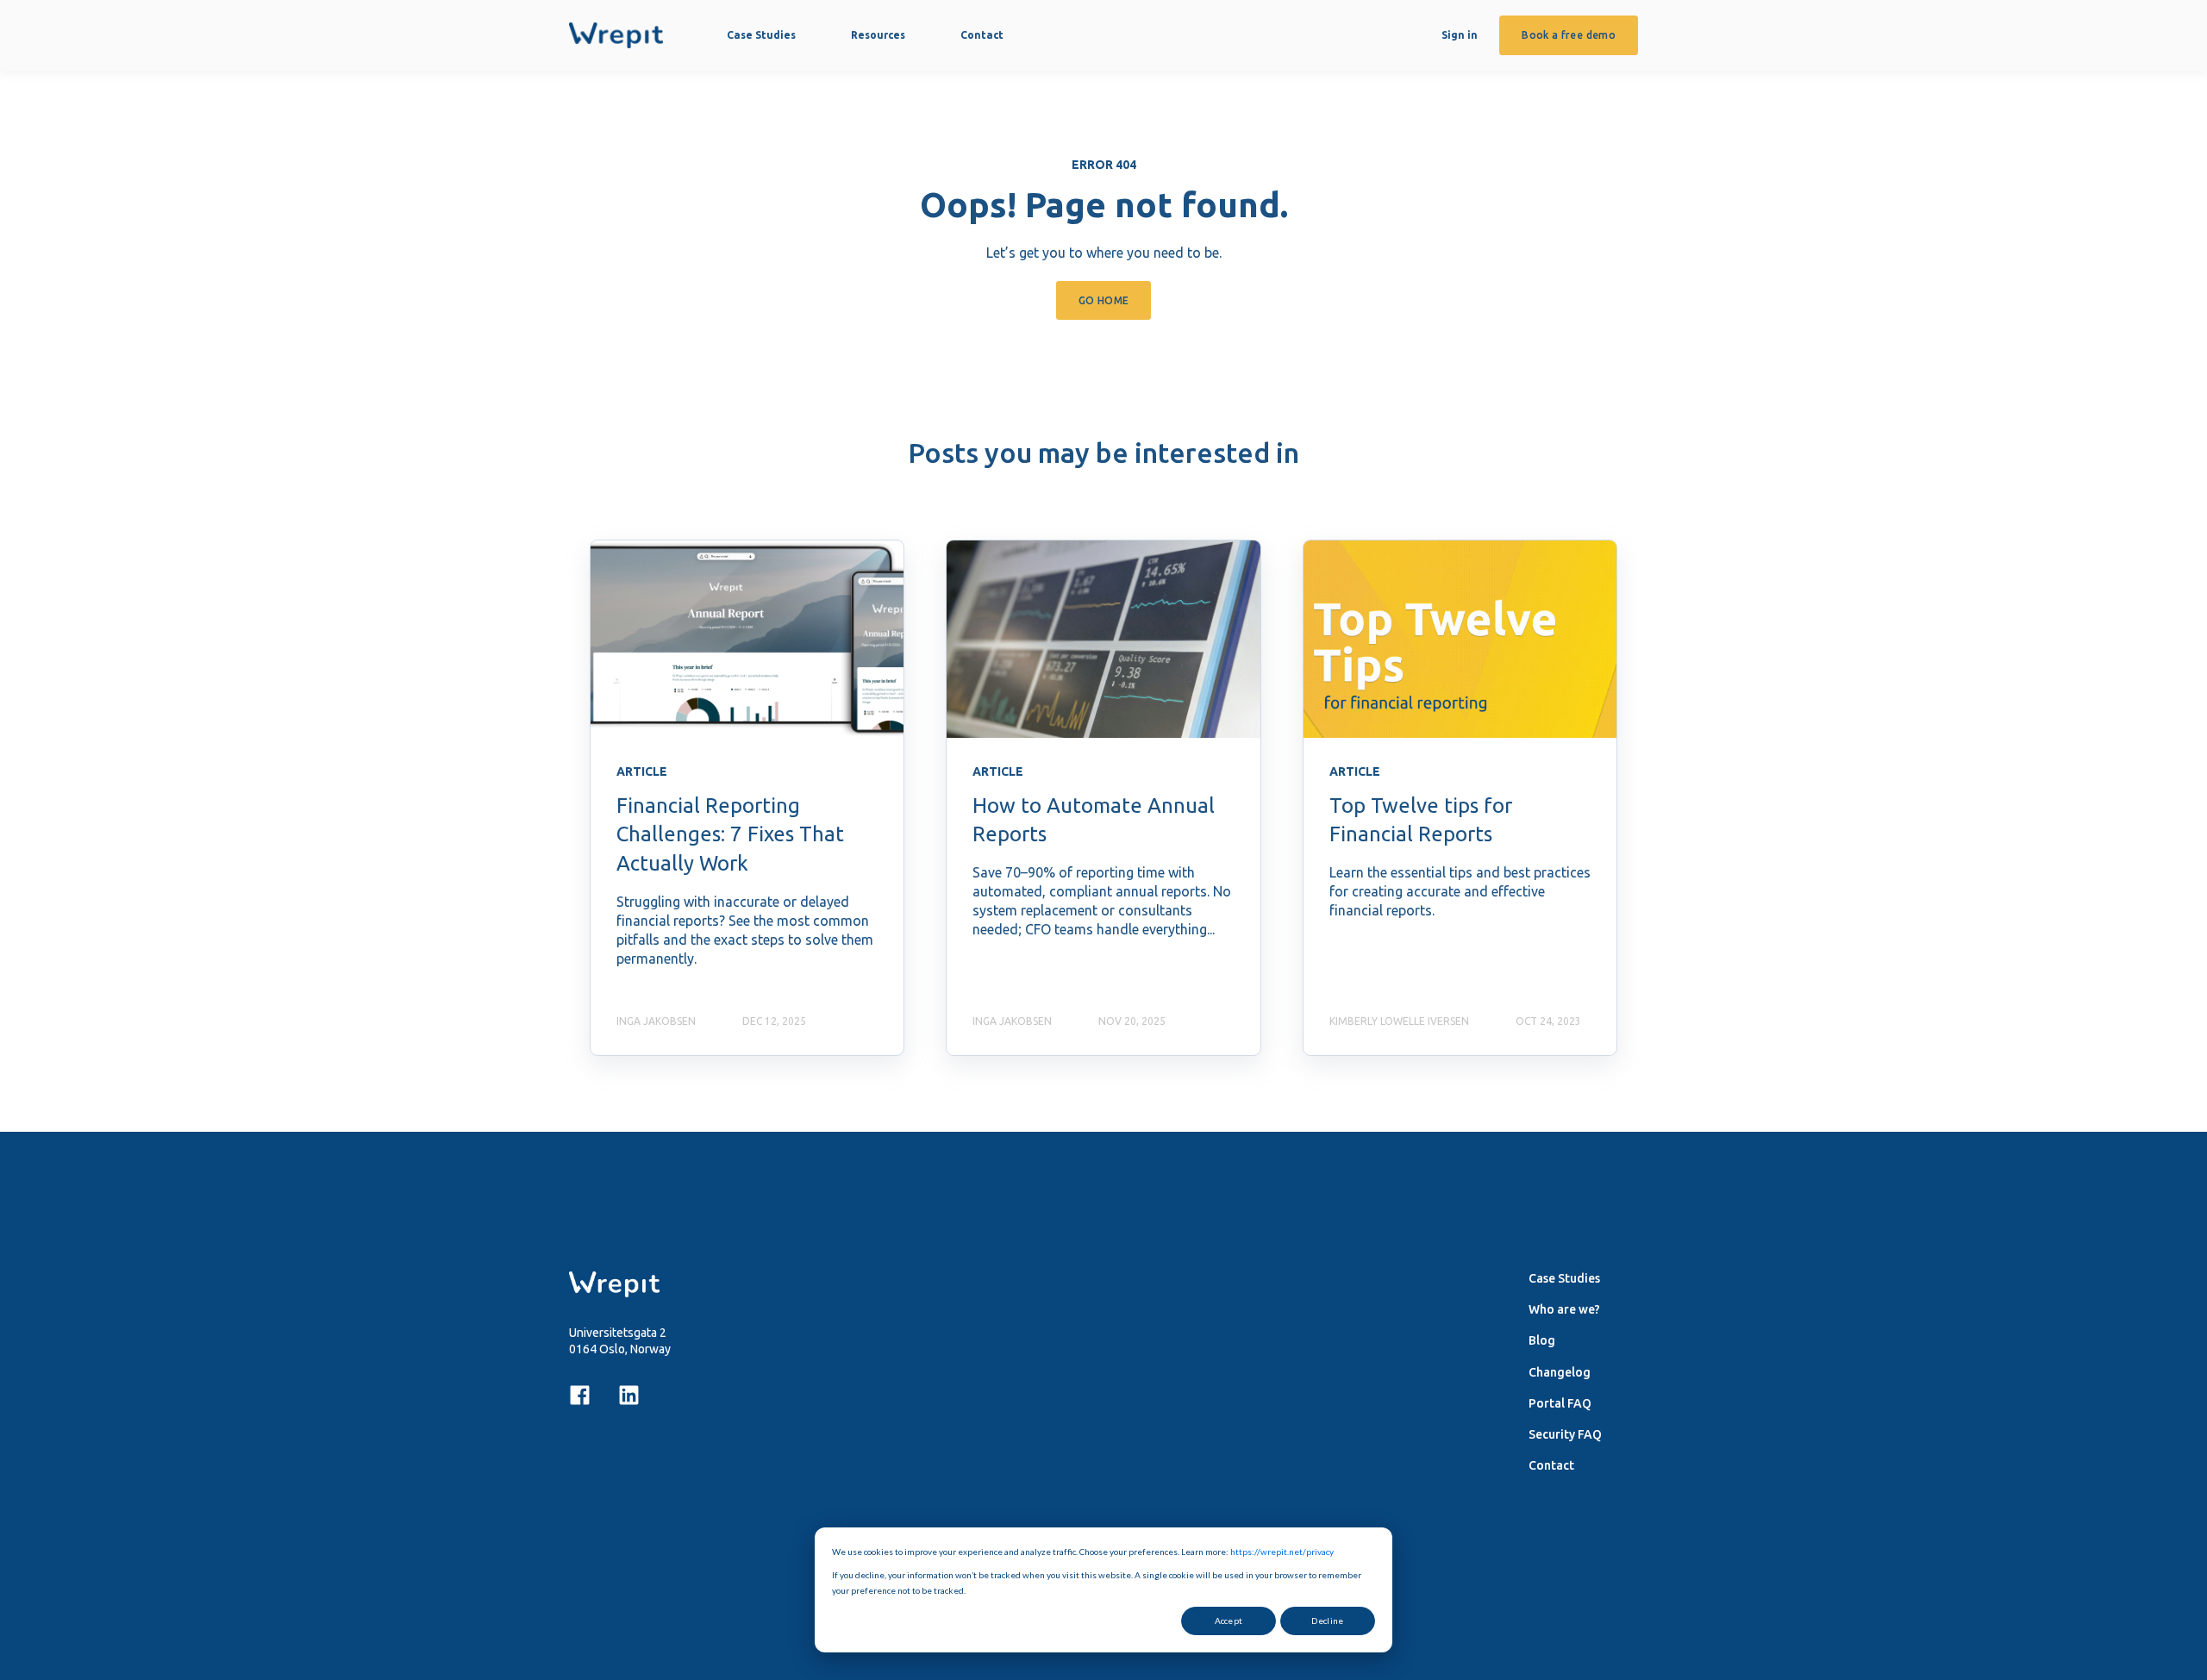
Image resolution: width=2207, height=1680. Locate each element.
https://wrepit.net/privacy (1282, 1552)
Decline (1327, 1621)
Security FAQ (1565, 1434)
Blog (1542, 1340)
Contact (1551, 1465)
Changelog (1560, 1372)
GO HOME (1104, 300)
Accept (1229, 1621)
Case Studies (1564, 1278)
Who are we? (1564, 1309)
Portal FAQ (1560, 1403)
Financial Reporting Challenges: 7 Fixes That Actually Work (730, 834)
